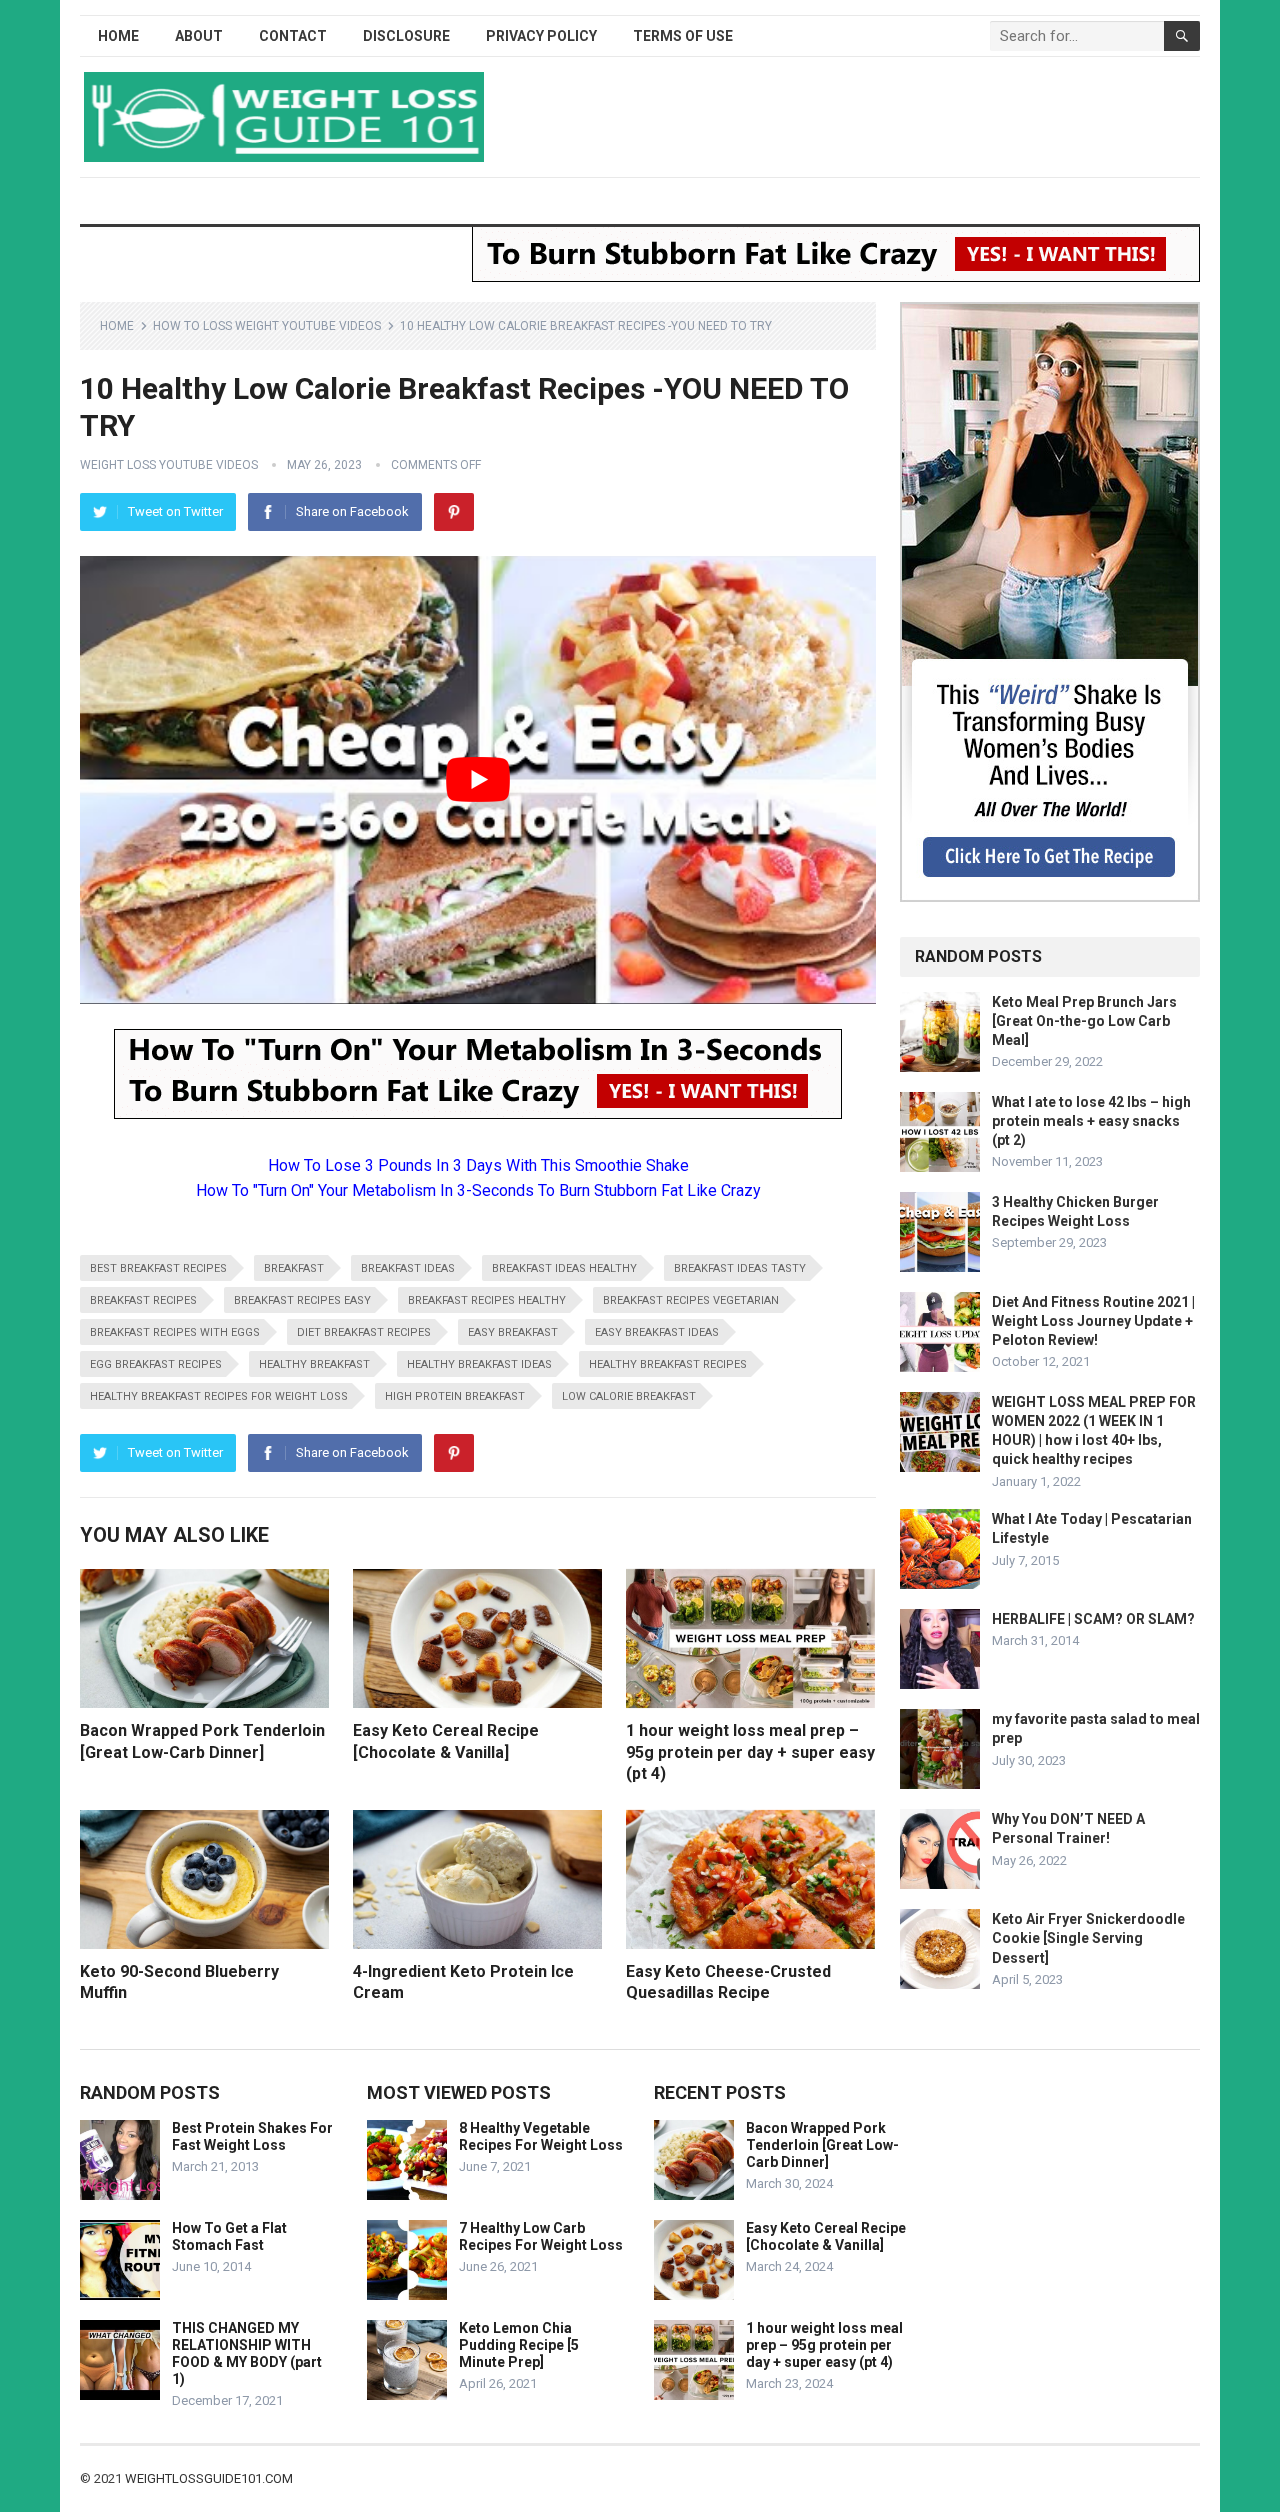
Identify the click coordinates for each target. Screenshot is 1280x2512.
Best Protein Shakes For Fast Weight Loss (252, 2136)
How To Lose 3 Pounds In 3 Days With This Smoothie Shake (478, 1165)
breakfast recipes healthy (487, 1300)
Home (118, 36)
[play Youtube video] (478, 780)
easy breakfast (513, 1332)
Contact (293, 36)
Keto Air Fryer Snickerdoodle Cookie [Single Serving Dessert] (1088, 1938)
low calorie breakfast (629, 1396)
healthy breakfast (314, 1364)
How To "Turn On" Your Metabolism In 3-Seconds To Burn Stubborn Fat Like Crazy (478, 1190)
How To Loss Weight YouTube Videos (267, 326)
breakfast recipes (143, 1300)
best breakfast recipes (158, 1268)
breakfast (294, 1268)
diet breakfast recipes (364, 1332)
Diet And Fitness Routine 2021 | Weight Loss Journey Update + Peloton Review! (1093, 1321)
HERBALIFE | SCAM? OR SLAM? (1093, 1619)
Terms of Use (683, 36)
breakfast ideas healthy (564, 1268)
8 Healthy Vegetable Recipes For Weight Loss (541, 2136)
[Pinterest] (454, 512)
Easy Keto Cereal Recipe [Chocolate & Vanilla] (826, 2236)
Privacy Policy (541, 36)
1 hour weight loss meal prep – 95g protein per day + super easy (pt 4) (750, 1752)
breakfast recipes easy (302, 1300)
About (199, 36)
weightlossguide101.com (209, 2478)
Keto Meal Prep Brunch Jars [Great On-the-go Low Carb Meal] (1084, 1021)
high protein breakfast (455, 1396)
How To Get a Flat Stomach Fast (229, 2236)
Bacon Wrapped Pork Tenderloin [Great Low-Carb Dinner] (822, 2145)
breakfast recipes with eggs (175, 1332)
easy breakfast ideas (657, 1332)
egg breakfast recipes (156, 1364)
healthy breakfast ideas (479, 1364)
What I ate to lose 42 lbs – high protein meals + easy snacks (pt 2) (1091, 1121)
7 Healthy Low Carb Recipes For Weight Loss (541, 2236)
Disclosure (406, 36)
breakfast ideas (408, 1268)
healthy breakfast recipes (668, 1364)
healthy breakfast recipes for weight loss (219, 1396)
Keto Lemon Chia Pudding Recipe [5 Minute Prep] (519, 2345)
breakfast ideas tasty (740, 1268)
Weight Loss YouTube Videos (169, 465)
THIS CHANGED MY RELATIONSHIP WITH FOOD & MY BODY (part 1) (247, 2353)
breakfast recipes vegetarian (691, 1300)
